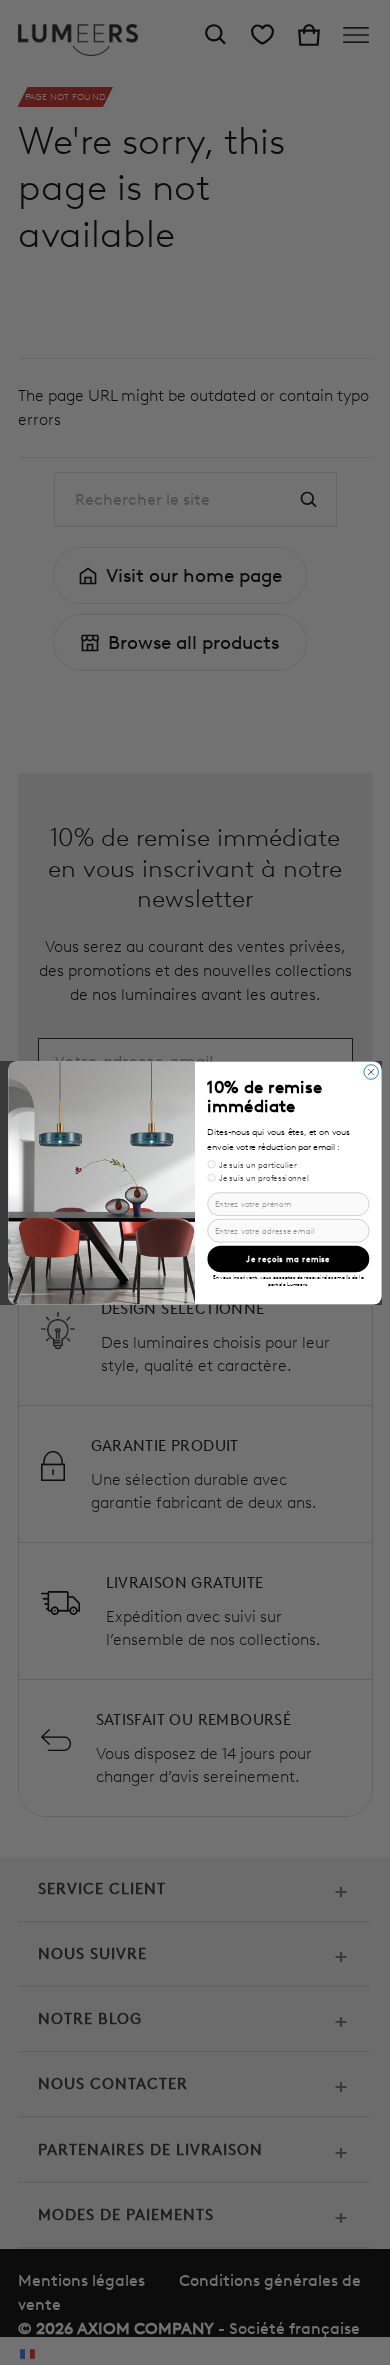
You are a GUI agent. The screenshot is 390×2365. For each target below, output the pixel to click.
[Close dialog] (371, 1071)
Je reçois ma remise (288, 1258)
